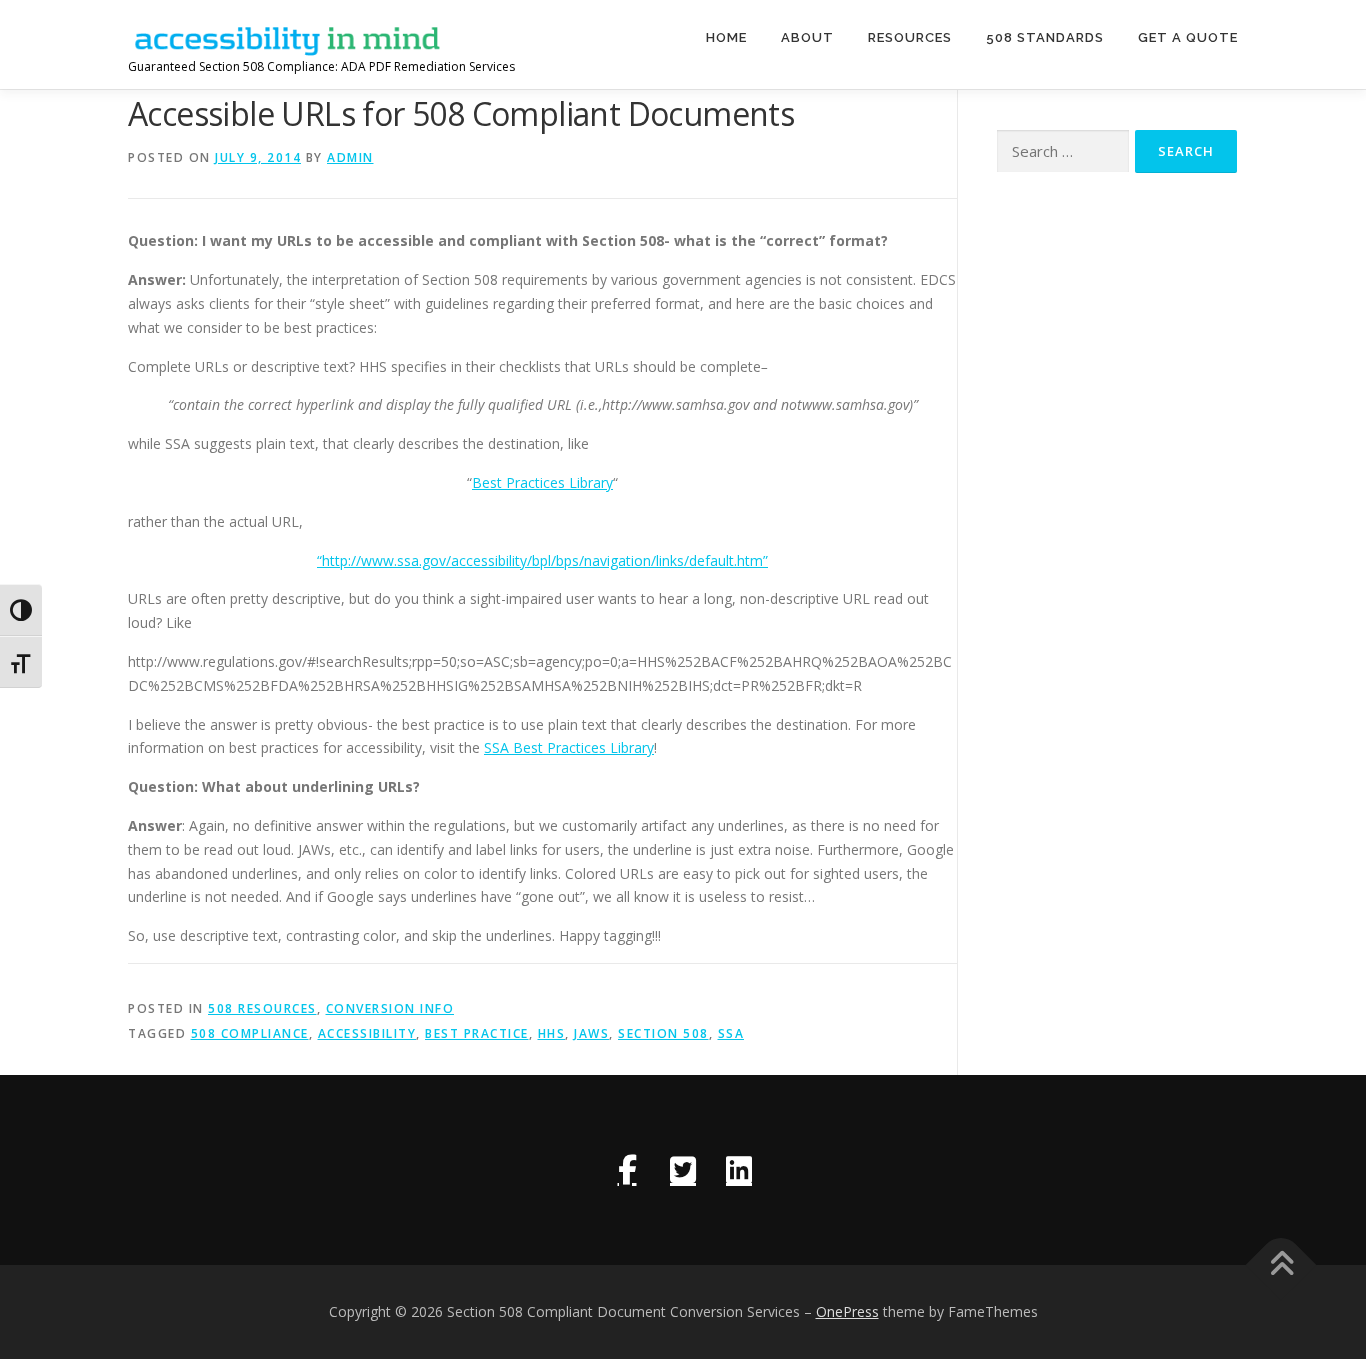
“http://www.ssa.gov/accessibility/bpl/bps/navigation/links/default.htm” (542, 560)
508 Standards (1045, 37)
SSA (731, 1033)
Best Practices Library (542, 482)
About (807, 37)
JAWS (591, 1033)
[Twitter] (683, 1170)
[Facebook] (627, 1170)
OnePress (847, 1311)
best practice (477, 1033)
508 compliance (250, 1033)
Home (726, 37)
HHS (552, 1033)
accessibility (367, 1033)
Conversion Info (390, 1008)
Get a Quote (1188, 37)
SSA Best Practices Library (569, 747)
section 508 (663, 1033)
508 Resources (262, 1008)
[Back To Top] (1281, 1264)
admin (350, 157)
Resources (910, 37)
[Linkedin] (739, 1170)
